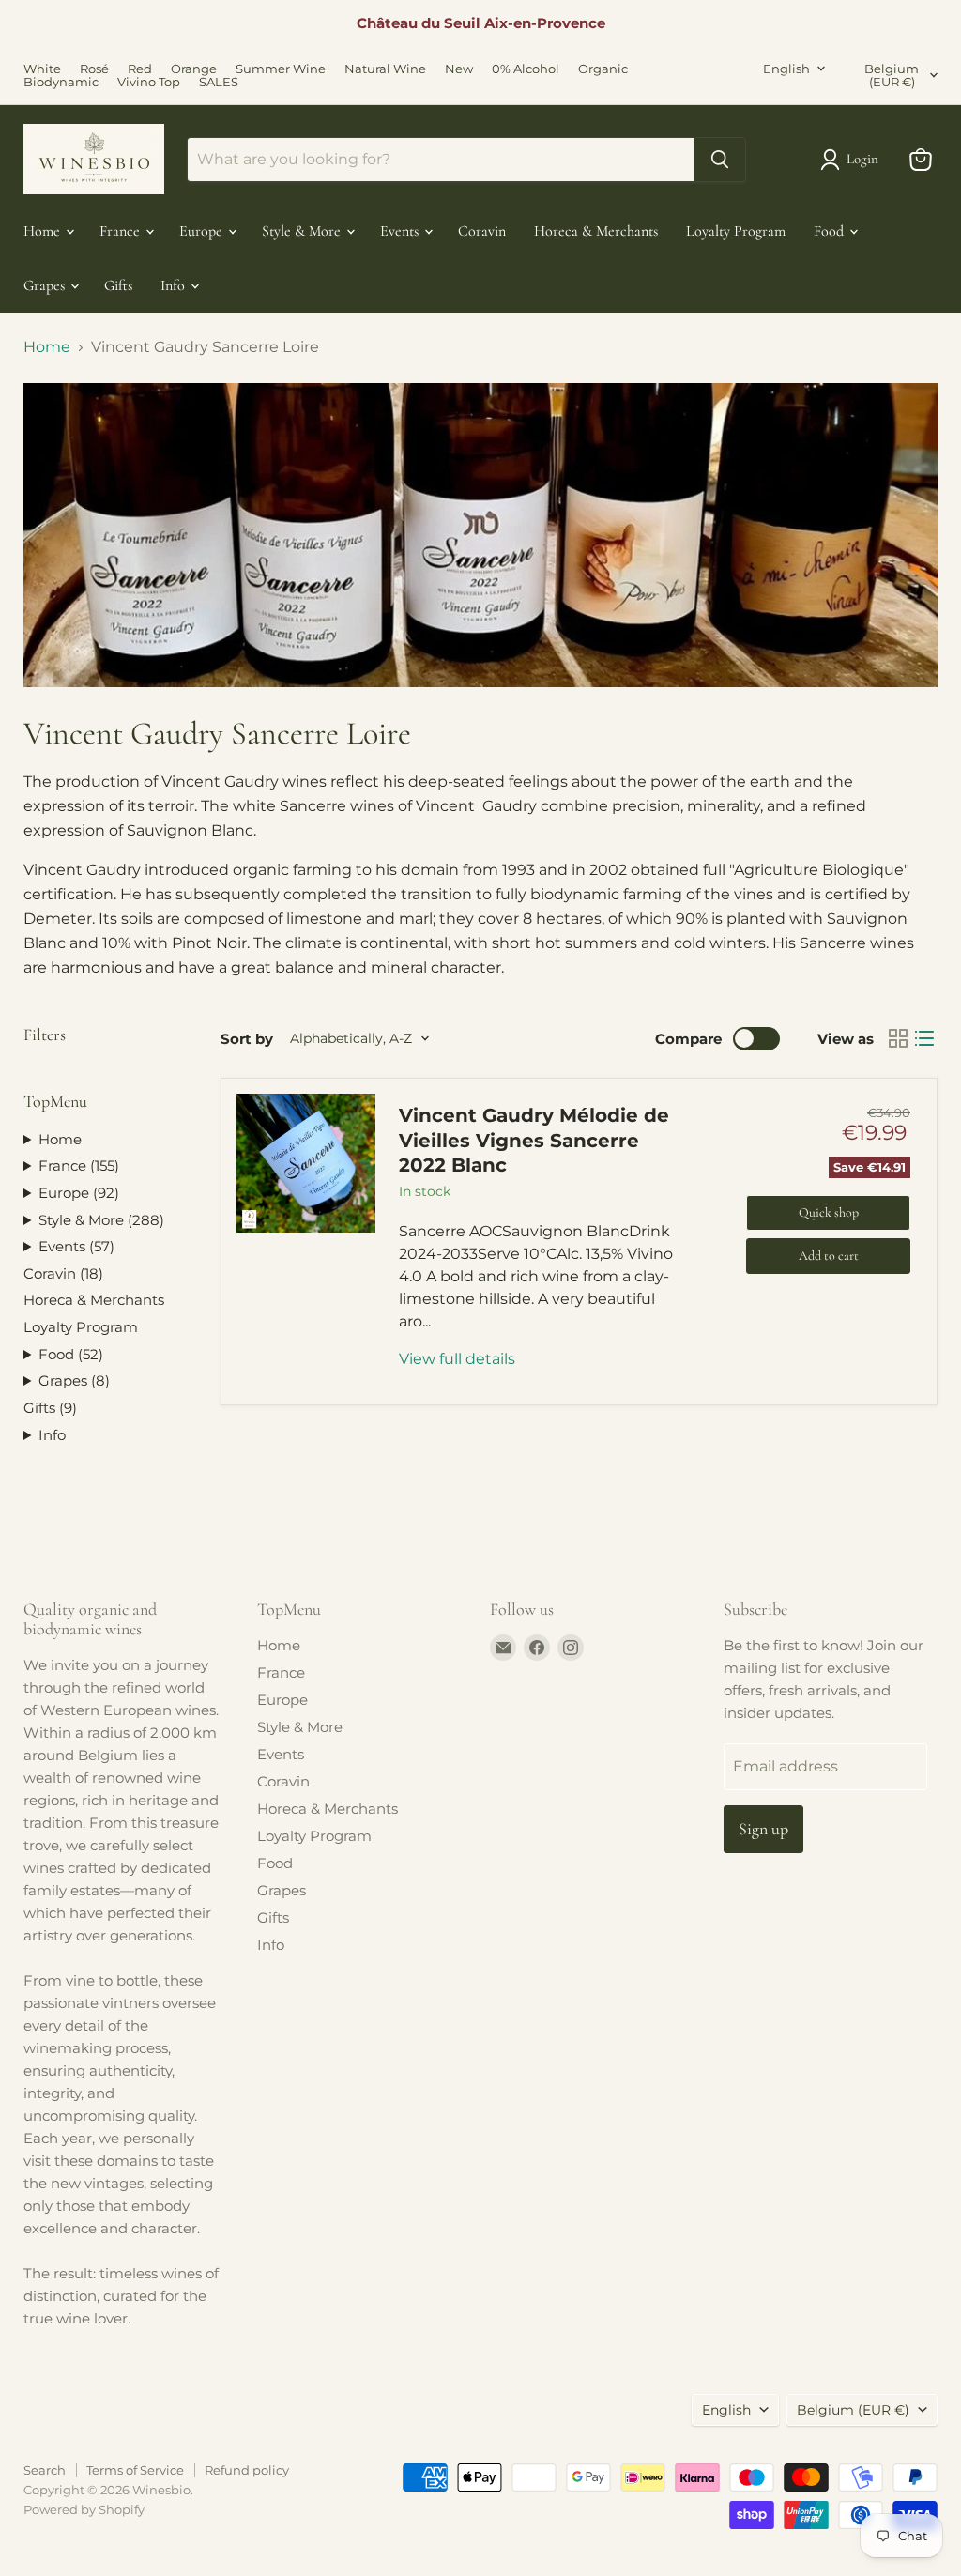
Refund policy (247, 2470)
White (42, 69)
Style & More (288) (101, 1220)
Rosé (94, 69)
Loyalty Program (736, 231)
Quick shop (829, 1212)
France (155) (79, 1165)
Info (175, 285)
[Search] (720, 160)
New (459, 69)
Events (401, 231)
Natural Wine (385, 69)
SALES (219, 82)
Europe (203, 231)
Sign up (763, 1829)
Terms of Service (135, 2470)
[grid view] (898, 1038)
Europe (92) (79, 1193)
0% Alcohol (526, 69)
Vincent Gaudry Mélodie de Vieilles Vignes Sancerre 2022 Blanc (534, 1140)
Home (44, 231)
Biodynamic (61, 82)
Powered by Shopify (84, 2509)
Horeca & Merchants (596, 231)
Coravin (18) (63, 1273)
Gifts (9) (50, 1408)
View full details (457, 1359)
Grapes (46, 285)
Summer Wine (281, 69)
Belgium (892, 76)
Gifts (118, 285)
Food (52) (71, 1354)
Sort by (247, 1039)
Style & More (303, 231)
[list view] (924, 1038)
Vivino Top (149, 82)
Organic (603, 69)
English (786, 69)
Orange (194, 69)
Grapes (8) (74, 1380)
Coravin (482, 231)
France (122, 231)
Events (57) (76, 1246)
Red (140, 69)
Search (45, 2470)
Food (831, 231)
